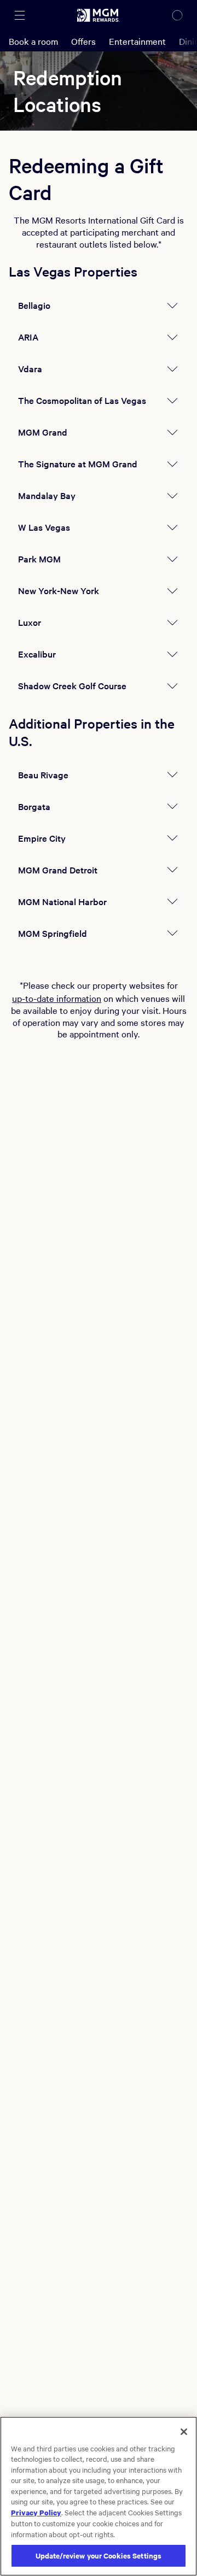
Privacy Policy (36, 2512)
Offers (83, 41)
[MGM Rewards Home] (99, 15)
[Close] (184, 2432)
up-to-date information (57, 998)
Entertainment (137, 41)
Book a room (33, 41)
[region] (99, 2496)
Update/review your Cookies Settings (99, 2556)
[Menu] (20, 15)
